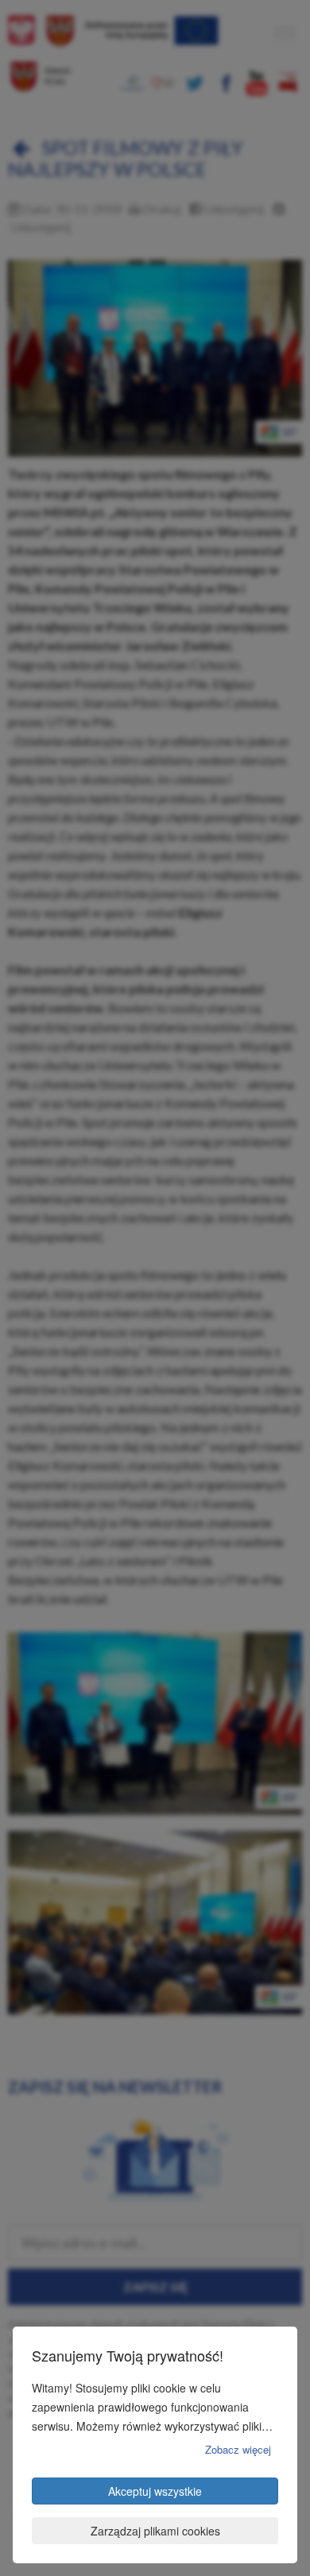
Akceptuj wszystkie (155, 2491)
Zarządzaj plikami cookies (155, 2531)
